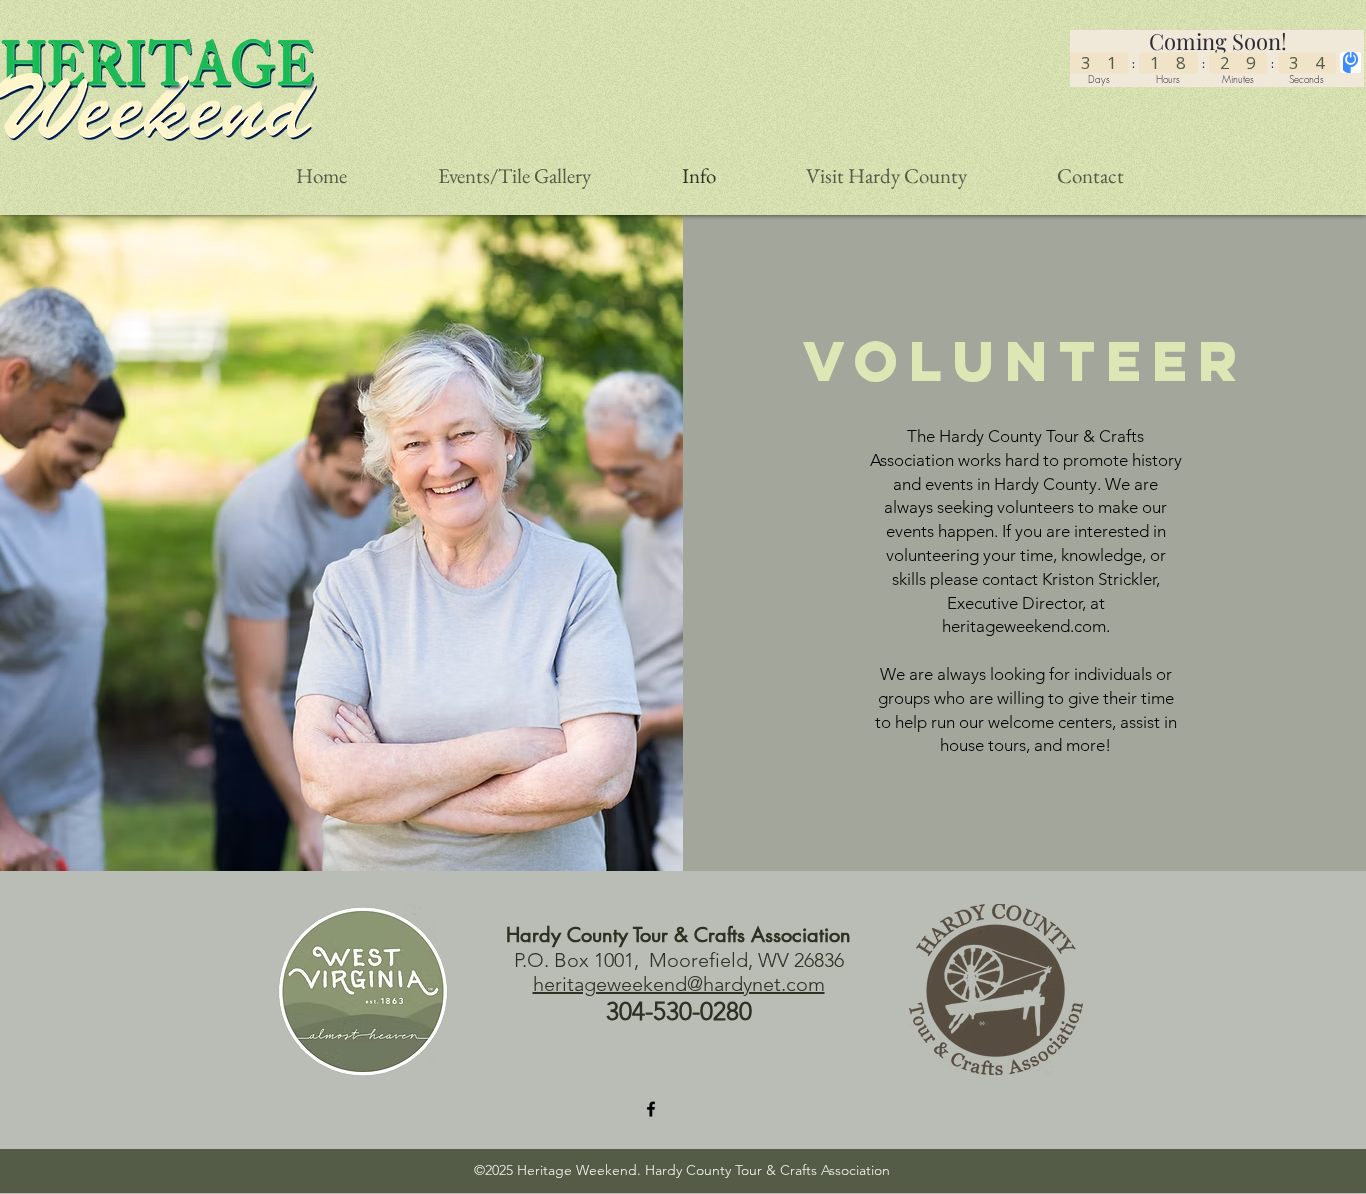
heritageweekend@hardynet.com (679, 984)
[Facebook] (651, 1109)
